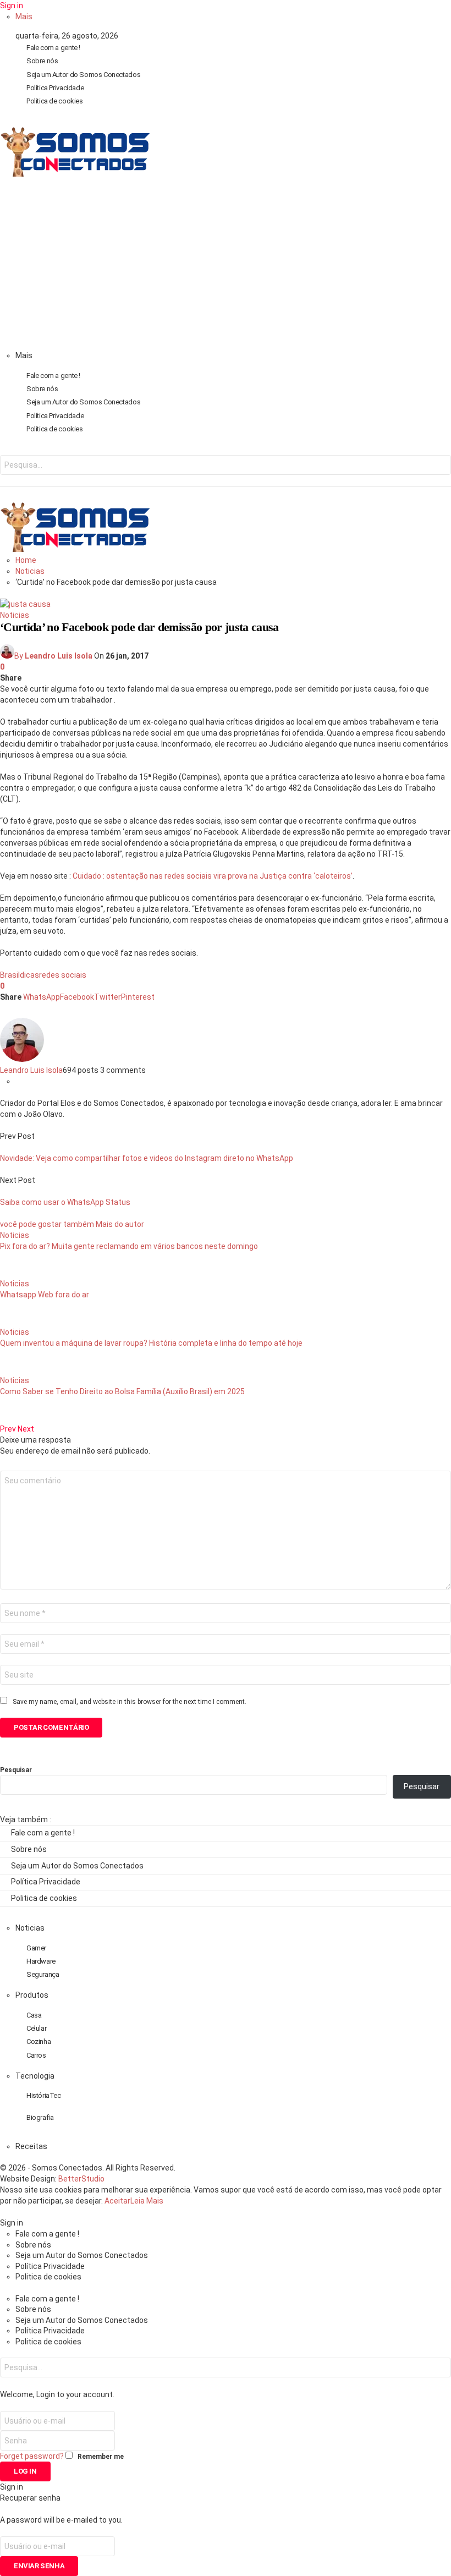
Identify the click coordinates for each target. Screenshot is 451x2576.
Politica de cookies (55, 101)
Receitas (31, 2146)
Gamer (36, 1948)
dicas (29, 975)
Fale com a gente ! (53, 48)
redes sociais (63, 975)
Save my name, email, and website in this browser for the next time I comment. (130, 1702)
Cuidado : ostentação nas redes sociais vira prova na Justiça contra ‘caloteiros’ (213, 876)
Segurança (43, 1974)
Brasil (10, 975)
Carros (36, 2055)
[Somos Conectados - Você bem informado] (75, 174)
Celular (36, 2028)
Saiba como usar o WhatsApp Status (65, 1202)
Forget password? (32, 2456)
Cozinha (38, 2041)
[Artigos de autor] (22, 1059)
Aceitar (117, 2201)
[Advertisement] (226, 267)
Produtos (32, 1995)
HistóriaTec (44, 2095)
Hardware (41, 1961)
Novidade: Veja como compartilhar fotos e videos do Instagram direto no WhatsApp (147, 1158)
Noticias (15, 615)
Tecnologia (35, 2076)
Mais (24, 17)
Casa (34, 2015)
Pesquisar (16, 1770)
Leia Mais (147, 2201)
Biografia (40, 2117)
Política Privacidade (55, 88)
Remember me (101, 2457)
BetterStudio (81, 2179)
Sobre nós (42, 61)
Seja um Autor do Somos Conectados (83, 75)
